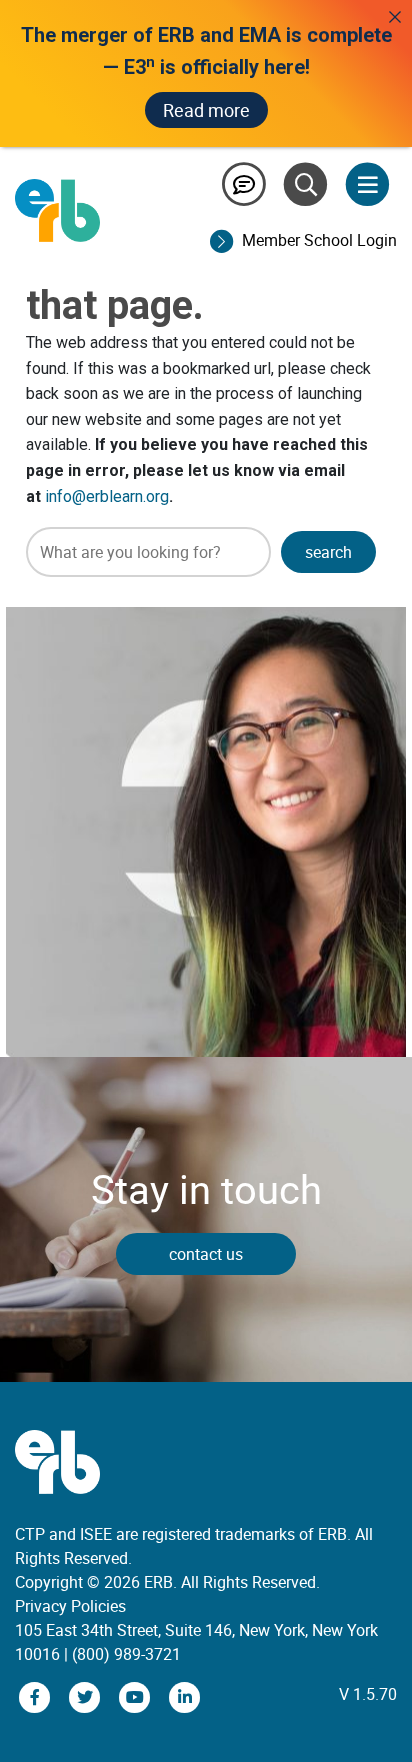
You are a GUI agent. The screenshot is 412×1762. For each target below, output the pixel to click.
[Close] (395, 17)
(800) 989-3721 (126, 1654)
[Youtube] (137, 1696)
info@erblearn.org (107, 496)
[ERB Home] (57, 209)
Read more (206, 110)
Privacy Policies (70, 1606)
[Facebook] (37, 1696)
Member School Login (319, 240)
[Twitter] (87, 1696)
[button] (328, 552)
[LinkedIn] (185, 1696)
